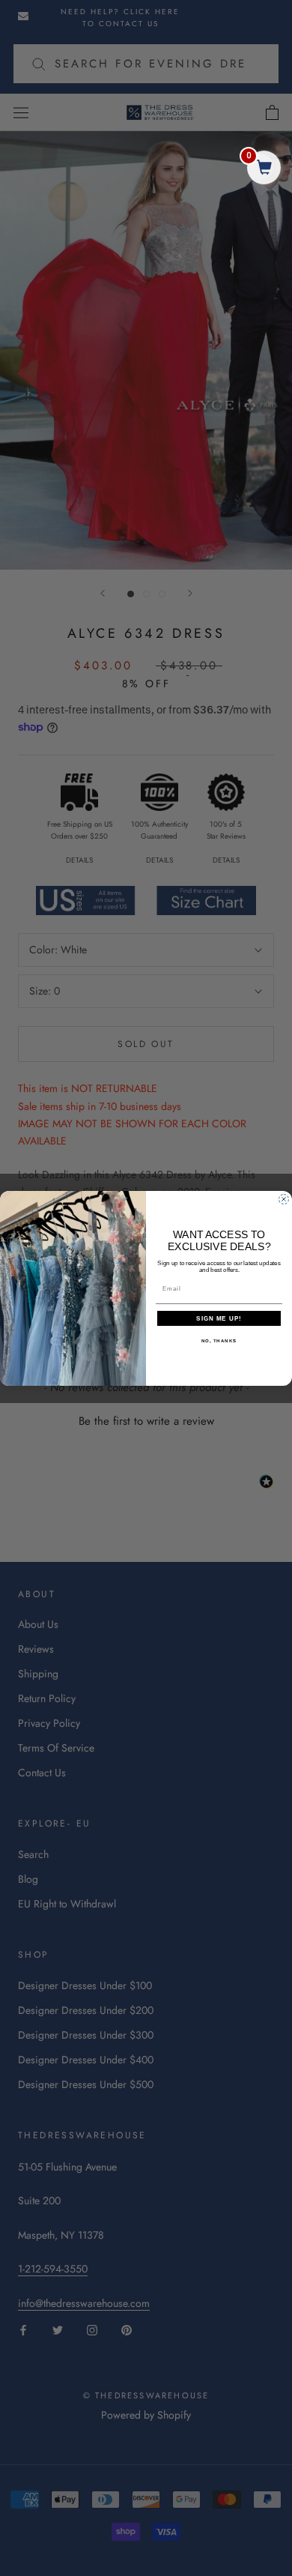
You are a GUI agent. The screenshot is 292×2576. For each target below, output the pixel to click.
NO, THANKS (219, 1340)
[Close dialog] (284, 1199)
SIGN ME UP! (219, 1318)
